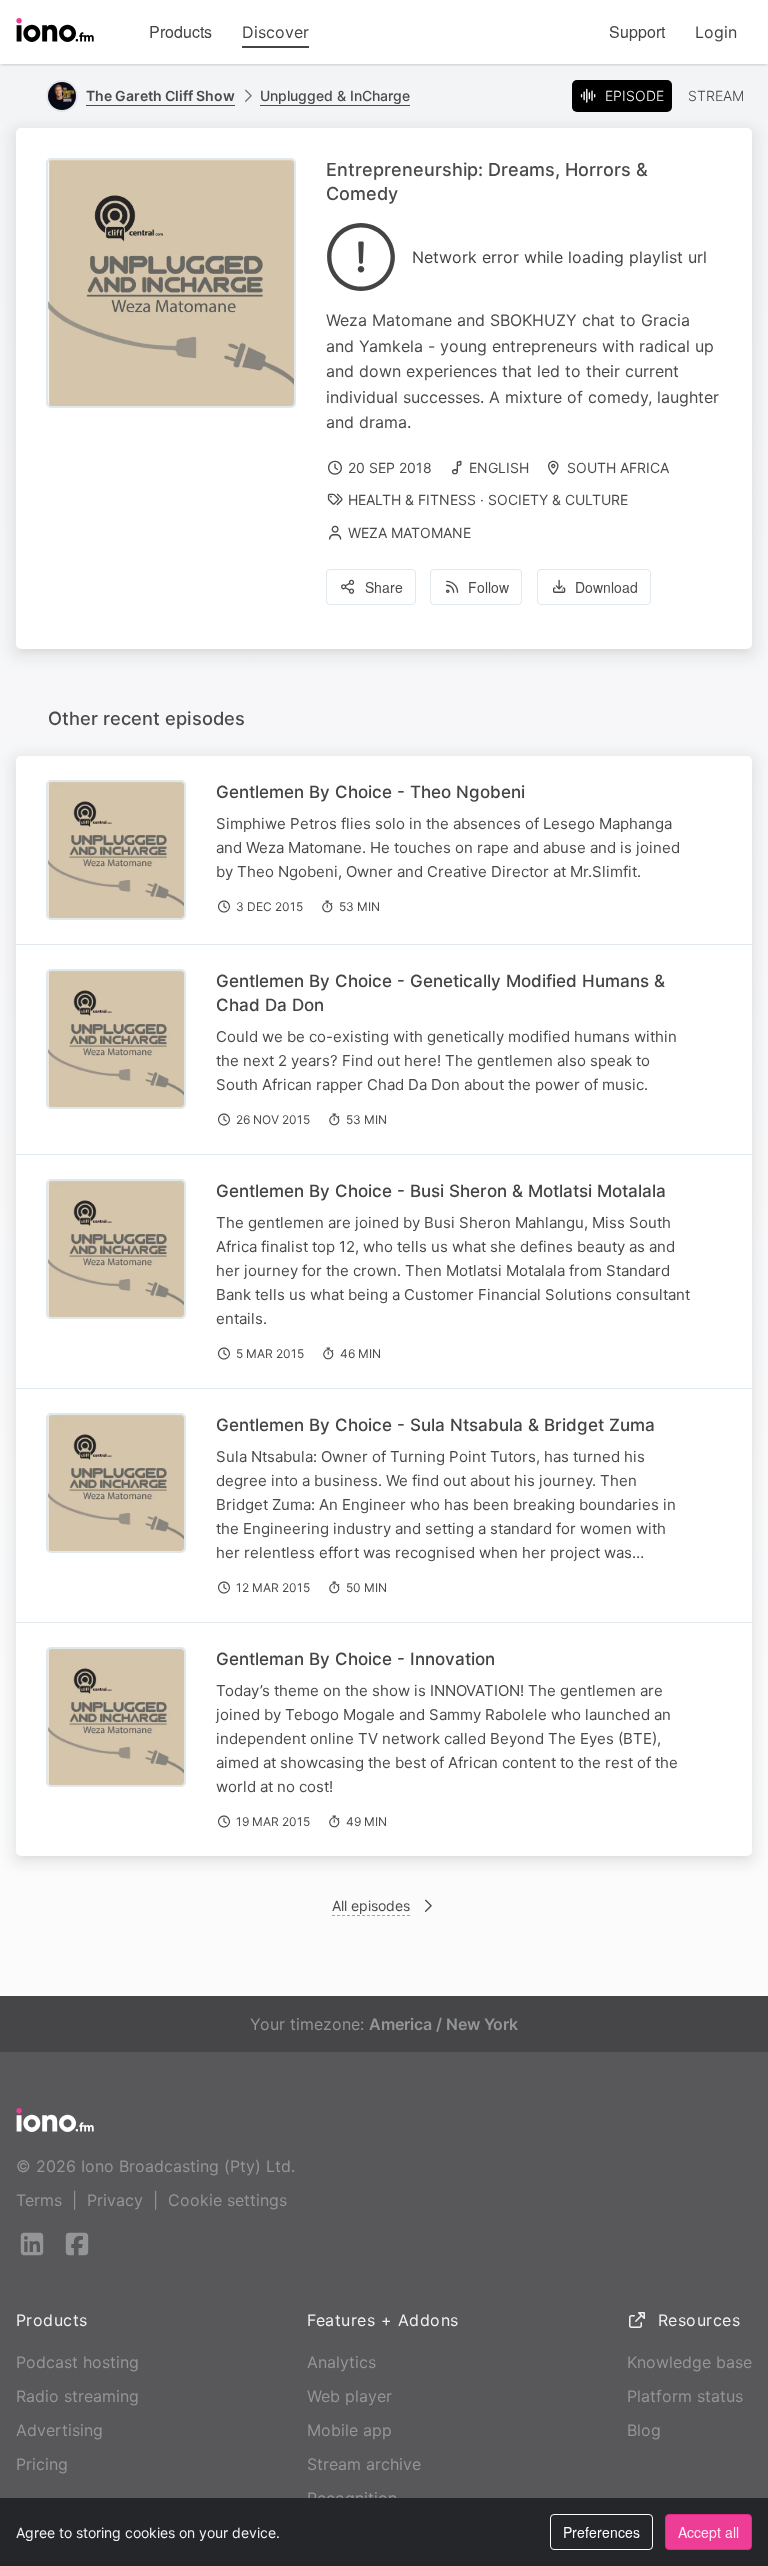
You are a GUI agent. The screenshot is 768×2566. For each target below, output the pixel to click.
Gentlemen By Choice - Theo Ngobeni (370, 792)
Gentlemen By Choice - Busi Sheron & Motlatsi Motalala (441, 1191)
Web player (349, 2396)
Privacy (115, 2200)
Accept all (708, 2532)
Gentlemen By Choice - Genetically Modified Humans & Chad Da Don (440, 993)
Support (637, 31)
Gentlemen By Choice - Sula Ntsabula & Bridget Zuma (435, 1425)
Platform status (685, 2396)
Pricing (42, 2464)
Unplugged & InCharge (335, 95)
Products (180, 31)
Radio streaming (77, 2396)
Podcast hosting (77, 2362)
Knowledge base (689, 2362)
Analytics (341, 2362)
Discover (275, 32)
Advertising (59, 2430)
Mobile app (349, 2430)
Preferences (601, 2532)
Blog (644, 2430)
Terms (39, 2200)
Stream (716, 95)
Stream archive (364, 2464)
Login (716, 32)
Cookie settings (227, 2200)
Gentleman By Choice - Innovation (355, 1659)
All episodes (371, 1905)
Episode (634, 95)
